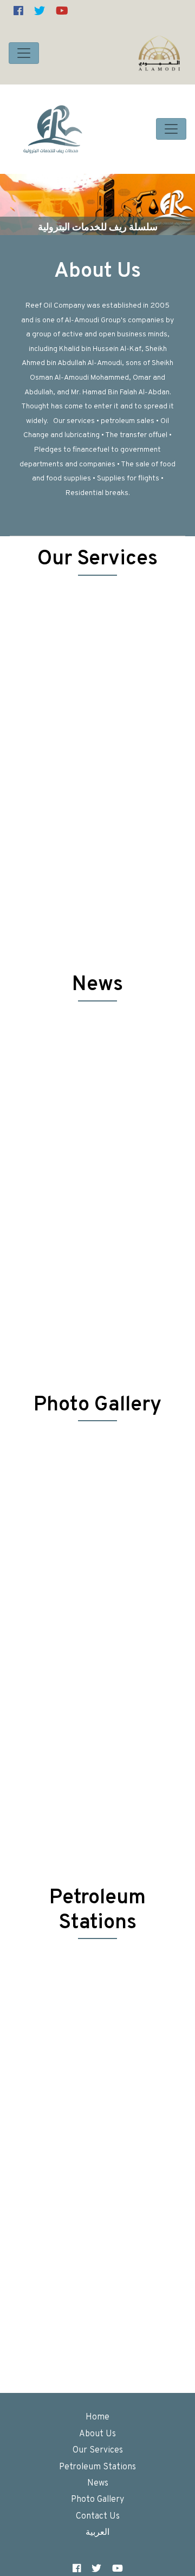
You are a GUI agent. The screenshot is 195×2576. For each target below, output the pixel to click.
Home (97, 2417)
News (98, 2483)
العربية (97, 2533)
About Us (97, 272)
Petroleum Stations (97, 2467)
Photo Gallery (97, 2500)
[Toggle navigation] (24, 53)
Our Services (98, 2450)
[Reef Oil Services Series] (53, 129)
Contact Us (98, 2516)
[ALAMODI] (159, 53)
